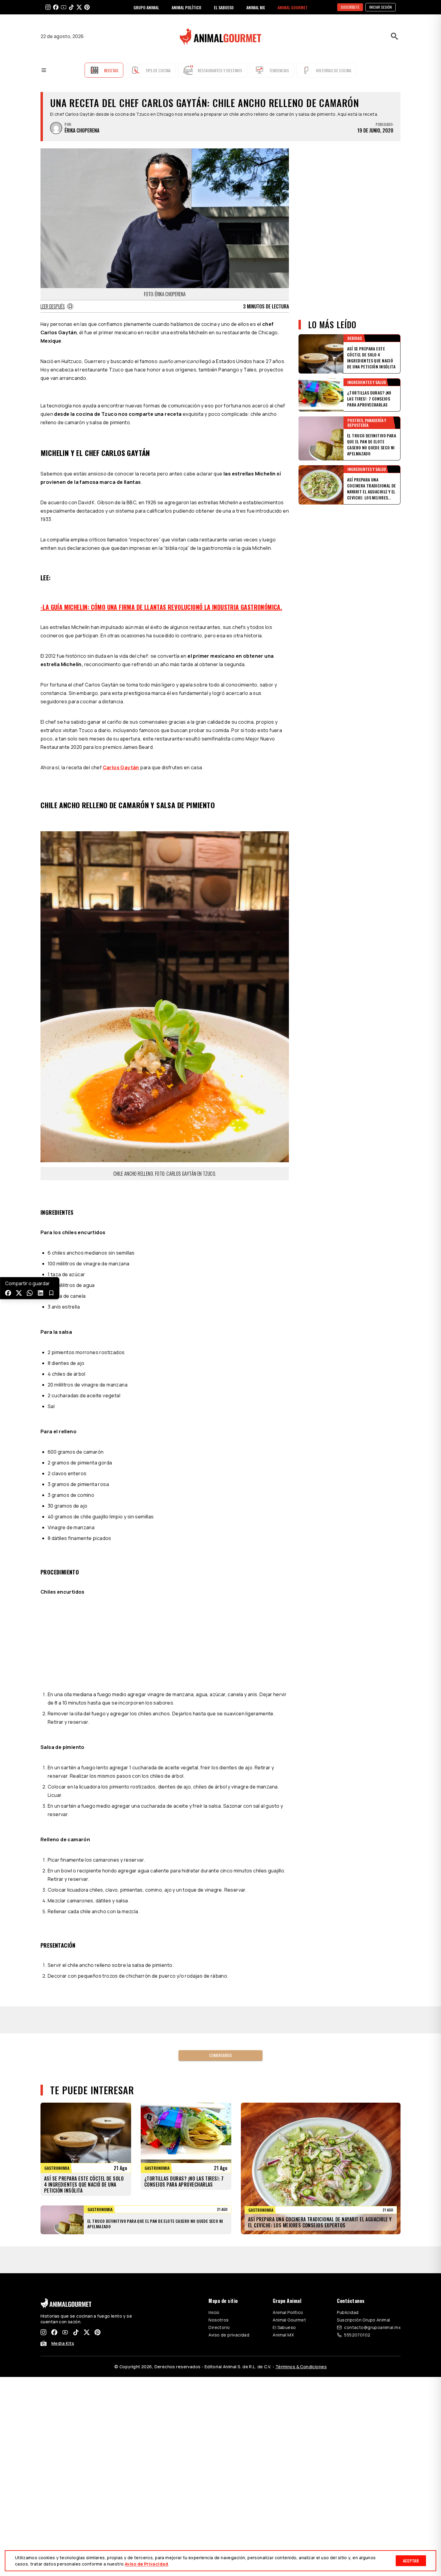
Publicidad (348, 2312)
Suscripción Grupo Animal (363, 2320)
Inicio (214, 2312)
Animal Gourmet (289, 2320)
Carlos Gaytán (121, 767)
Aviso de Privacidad (146, 2564)
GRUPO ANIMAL (146, 7)
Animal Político (288, 2312)
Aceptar (411, 2561)
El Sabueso (284, 2327)
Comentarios (220, 2055)
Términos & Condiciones (301, 2367)
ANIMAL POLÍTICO (186, 7)
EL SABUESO (224, 7)
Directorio (219, 2327)
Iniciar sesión (381, 7)
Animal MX (283, 2335)
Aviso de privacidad (229, 2335)
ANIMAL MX (256, 7)
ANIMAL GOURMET (293, 7)
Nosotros (219, 2320)
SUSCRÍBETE (350, 7)
